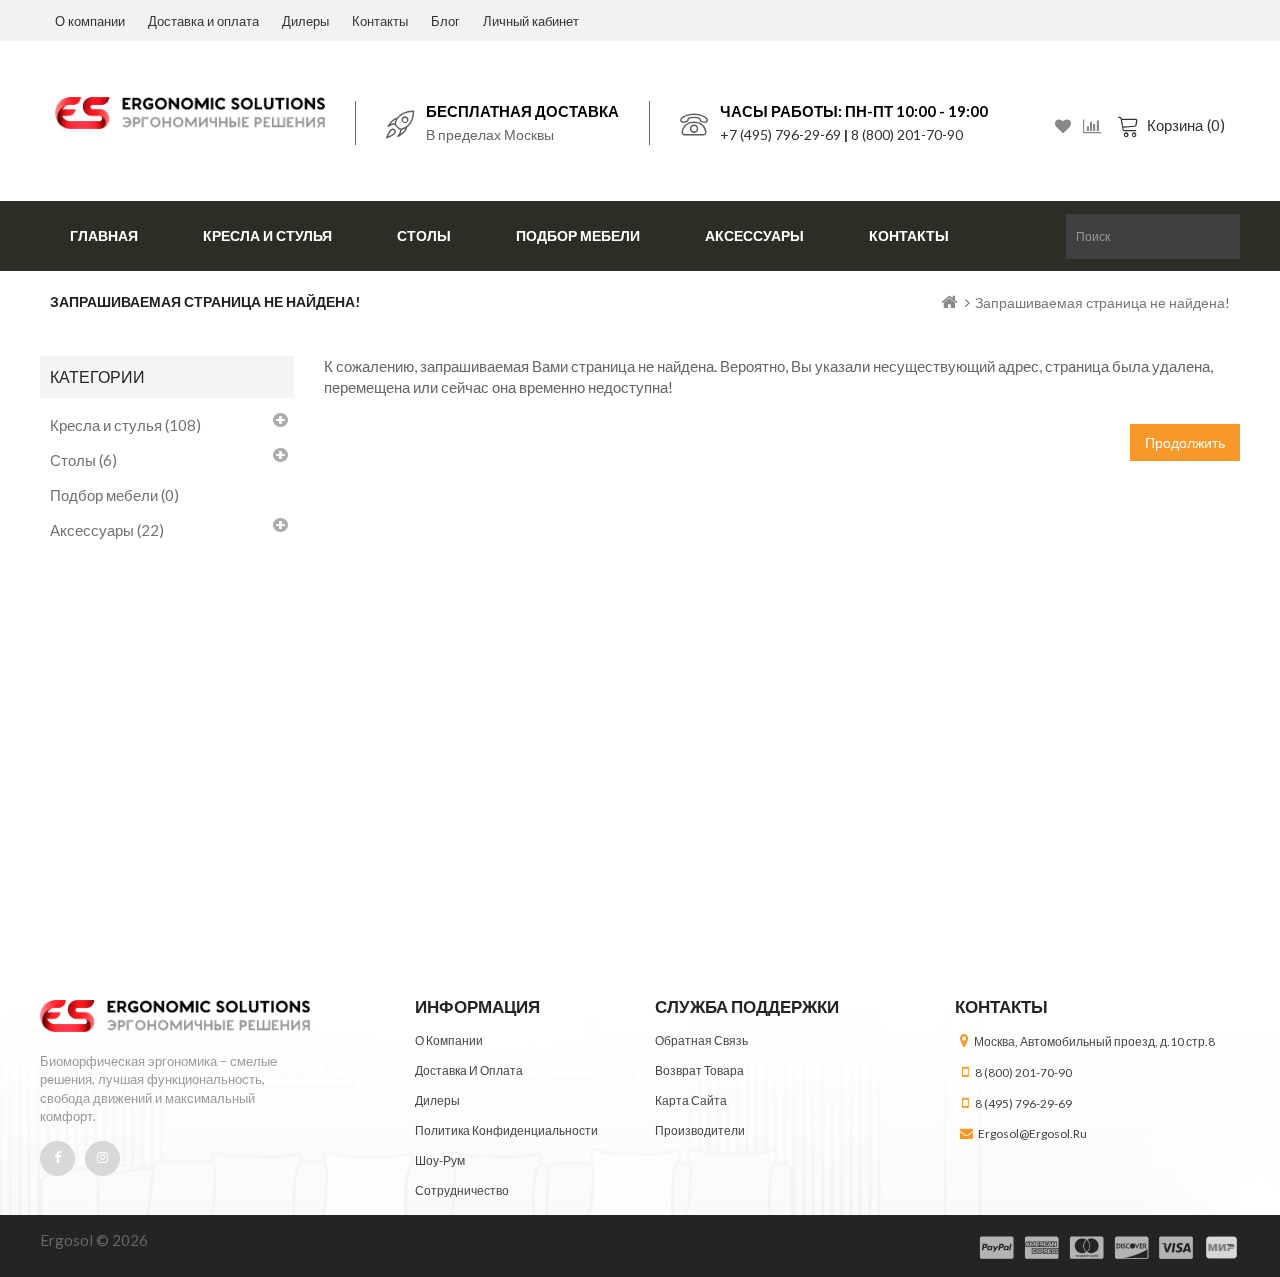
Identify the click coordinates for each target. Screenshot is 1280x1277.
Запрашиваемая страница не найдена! (1102, 302)
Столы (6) (83, 460)
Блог (445, 21)
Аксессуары (754, 235)
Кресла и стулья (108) (125, 425)
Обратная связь (701, 1040)
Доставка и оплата (203, 21)
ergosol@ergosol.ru (1032, 1133)
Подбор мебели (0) (114, 495)
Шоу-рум (440, 1160)
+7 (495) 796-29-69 (780, 134)
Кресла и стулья (267, 235)
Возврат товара (699, 1070)
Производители (700, 1130)
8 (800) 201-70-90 (907, 134)
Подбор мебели (578, 235)
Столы (424, 235)
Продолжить (1185, 442)
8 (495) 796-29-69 (1023, 1103)
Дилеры (305, 21)
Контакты (380, 21)
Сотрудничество (462, 1190)
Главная (104, 235)
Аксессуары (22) (107, 530)
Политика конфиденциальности (506, 1130)
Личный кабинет (531, 21)
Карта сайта (691, 1100)
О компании (90, 21)
